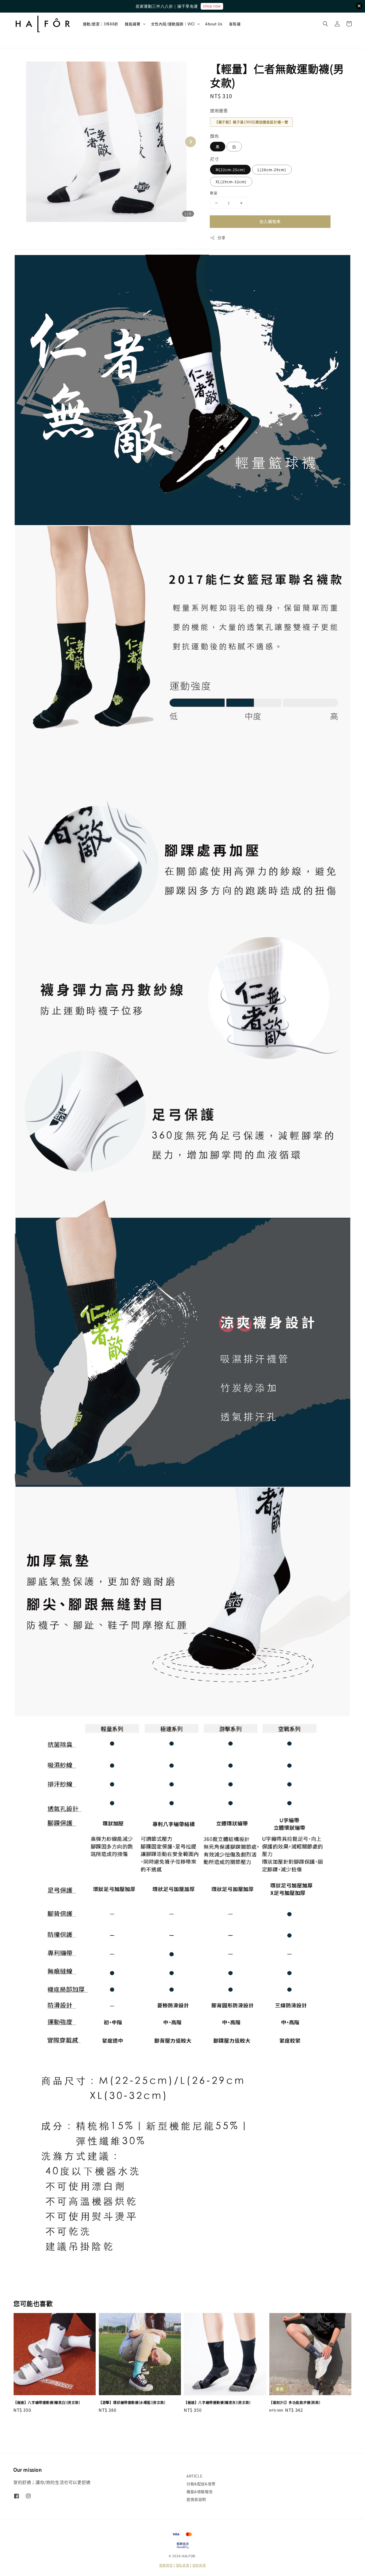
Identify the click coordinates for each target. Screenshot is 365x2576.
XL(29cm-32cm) (231, 182)
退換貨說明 (196, 2499)
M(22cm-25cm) (230, 170)
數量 (214, 193)
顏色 (214, 136)
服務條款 (166, 2565)
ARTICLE (194, 2476)
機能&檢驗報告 (200, 2491)
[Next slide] (191, 142)
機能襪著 (133, 24)
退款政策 (199, 2565)
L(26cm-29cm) (272, 170)
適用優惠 (219, 110)
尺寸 (214, 159)
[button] (325, 24)
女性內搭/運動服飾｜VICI (173, 24)
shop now (212, 6)
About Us (214, 24)
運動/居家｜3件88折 (101, 24)
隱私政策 (183, 2565)
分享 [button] (221, 238)
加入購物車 (270, 221)
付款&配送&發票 (201, 2484)
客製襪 (235, 24)
